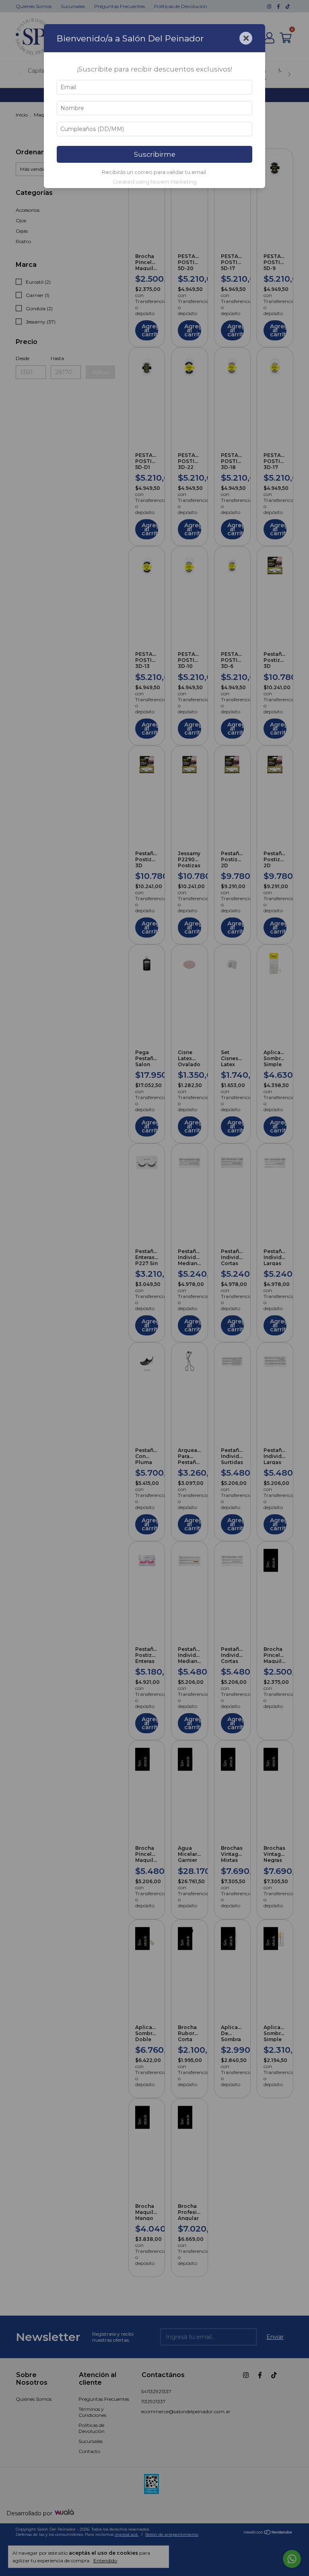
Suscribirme (155, 154)
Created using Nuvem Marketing (155, 182)
